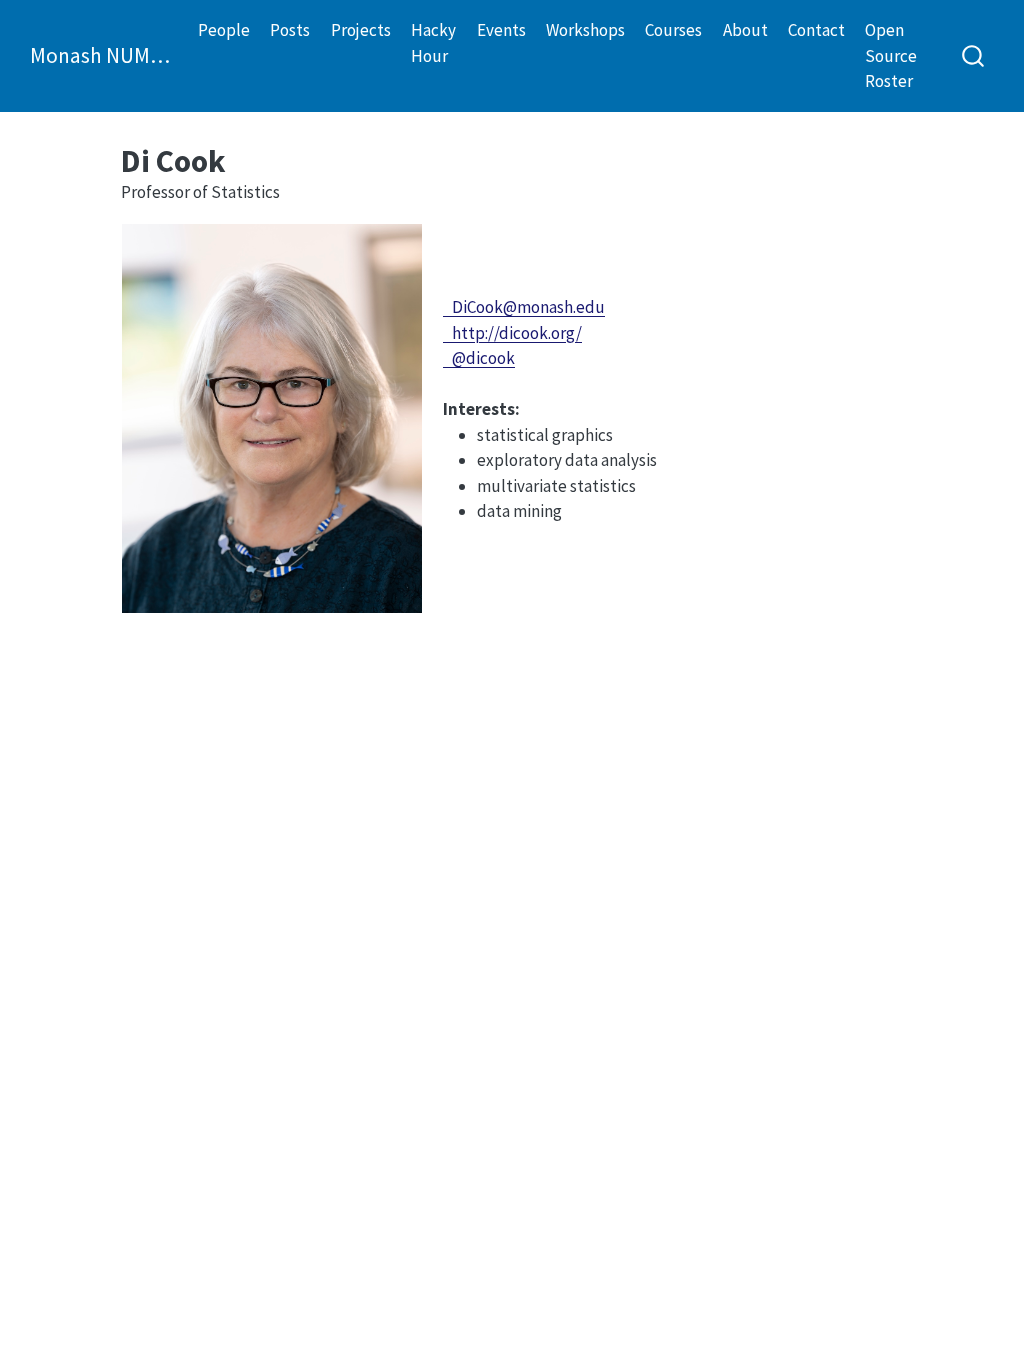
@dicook (479, 358)
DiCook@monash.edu (524, 307)
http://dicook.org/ (512, 333)
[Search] (973, 55)
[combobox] (974, 55)
